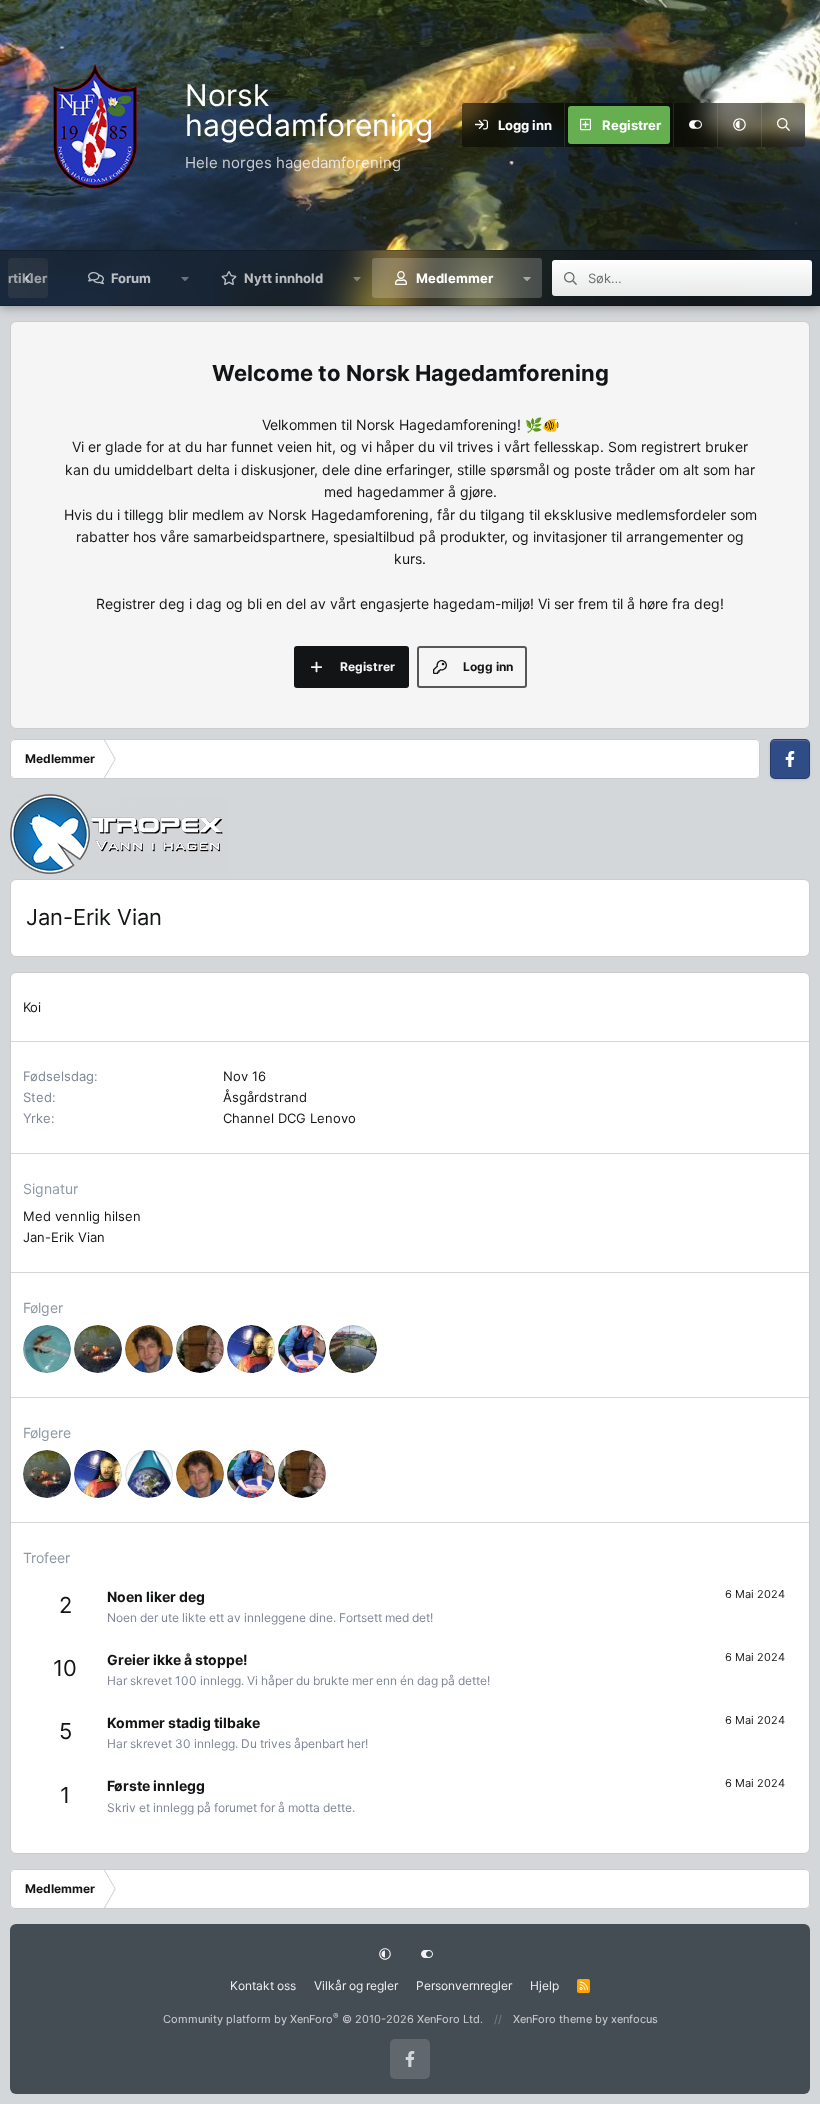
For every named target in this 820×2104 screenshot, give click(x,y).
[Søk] (783, 125)
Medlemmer (454, 278)
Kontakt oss (263, 1985)
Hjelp (544, 1985)
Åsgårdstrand (265, 1097)
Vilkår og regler (356, 1985)
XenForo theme (552, 2019)
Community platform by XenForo (323, 2019)
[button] (739, 125)
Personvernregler (464, 1985)
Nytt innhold (283, 278)
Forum (131, 278)
